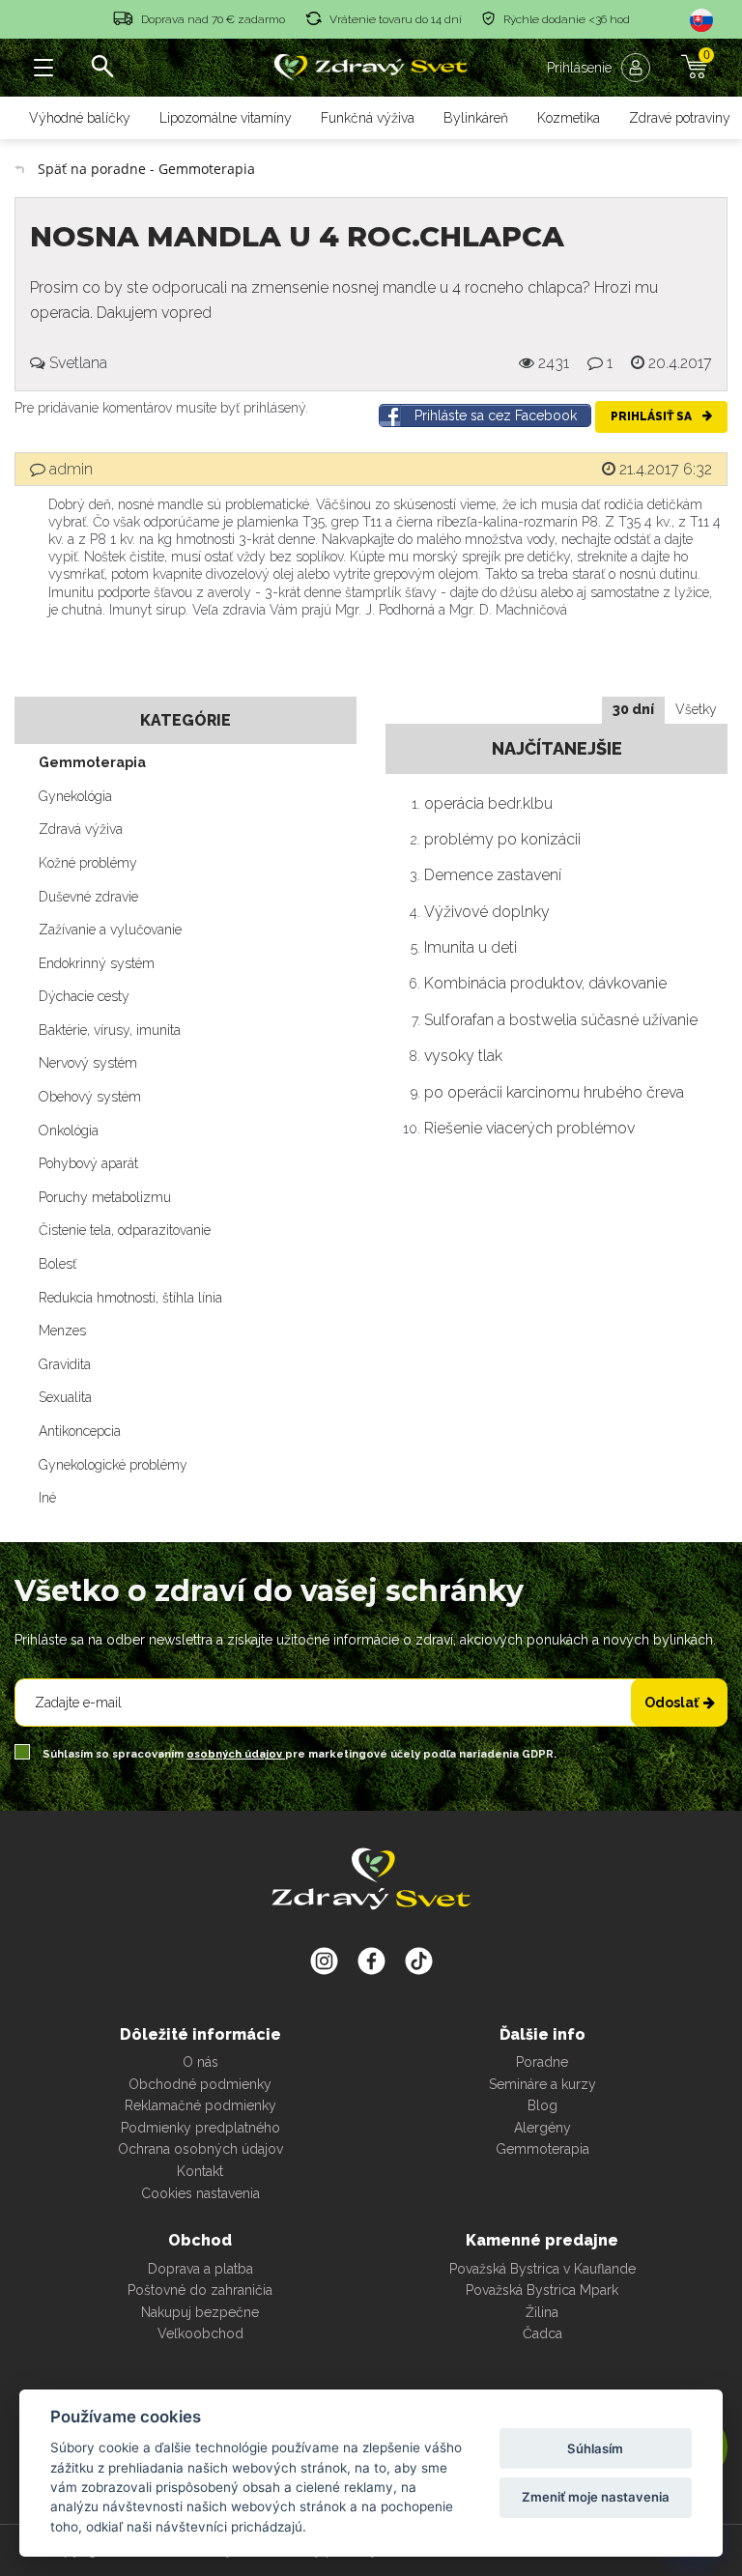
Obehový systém (90, 1097)
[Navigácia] (43, 68)
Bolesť (57, 1264)
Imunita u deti (471, 947)
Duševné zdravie (88, 897)
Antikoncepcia (80, 1431)
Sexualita (65, 1397)
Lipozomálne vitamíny (226, 118)
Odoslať (671, 1703)
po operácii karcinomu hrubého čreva (554, 1092)
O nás (200, 2062)
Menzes (62, 1331)
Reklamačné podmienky (200, 2105)
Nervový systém (88, 1063)
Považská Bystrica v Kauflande (542, 2269)
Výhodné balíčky (80, 118)
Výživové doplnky (487, 912)
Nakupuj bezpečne (200, 2312)
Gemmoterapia (92, 762)
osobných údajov (236, 1754)
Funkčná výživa (368, 118)
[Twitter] (371, 1961)
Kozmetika (569, 118)
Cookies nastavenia (200, 2193)
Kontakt (200, 2171)
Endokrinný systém (97, 963)
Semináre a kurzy (542, 2084)
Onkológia (69, 1131)
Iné (47, 1498)
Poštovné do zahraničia (200, 2290)
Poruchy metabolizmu (105, 1197)
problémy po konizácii (502, 839)
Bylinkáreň (476, 118)
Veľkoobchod (200, 2333)
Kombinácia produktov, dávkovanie (545, 983)
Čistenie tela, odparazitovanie (125, 1230)
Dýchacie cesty (84, 996)
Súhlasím (595, 2448)
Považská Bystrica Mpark (542, 2290)
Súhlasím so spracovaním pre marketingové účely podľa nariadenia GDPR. (298, 1754)
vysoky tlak (463, 1056)
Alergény (542, 2128)
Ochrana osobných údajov (200, 2149)
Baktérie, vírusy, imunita (110, 1030)
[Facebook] (419, 1961)
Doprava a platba (200, 2269)
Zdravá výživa (81, 829)
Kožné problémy (88, 863)
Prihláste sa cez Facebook (496, 415)
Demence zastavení (493, 875)
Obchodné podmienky (200, 2084)
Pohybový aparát (88, 1163)
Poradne (542, 2062)
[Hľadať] (101, 68)
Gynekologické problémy (113, 1465)
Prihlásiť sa (653, 416)
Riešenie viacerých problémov (529, 1128)
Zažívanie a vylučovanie (110, 930)
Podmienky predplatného (200, 2128)
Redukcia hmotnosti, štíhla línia (130, 1298)
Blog (542, 2105)
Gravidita (65, 1364)
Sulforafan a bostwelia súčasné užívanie (561, 1020)
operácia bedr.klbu (488, 803)
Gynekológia (75, 796)
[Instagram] (324, 1961)
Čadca (542, 2333)
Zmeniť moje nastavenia (596, 2497)
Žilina (542, 2312)
